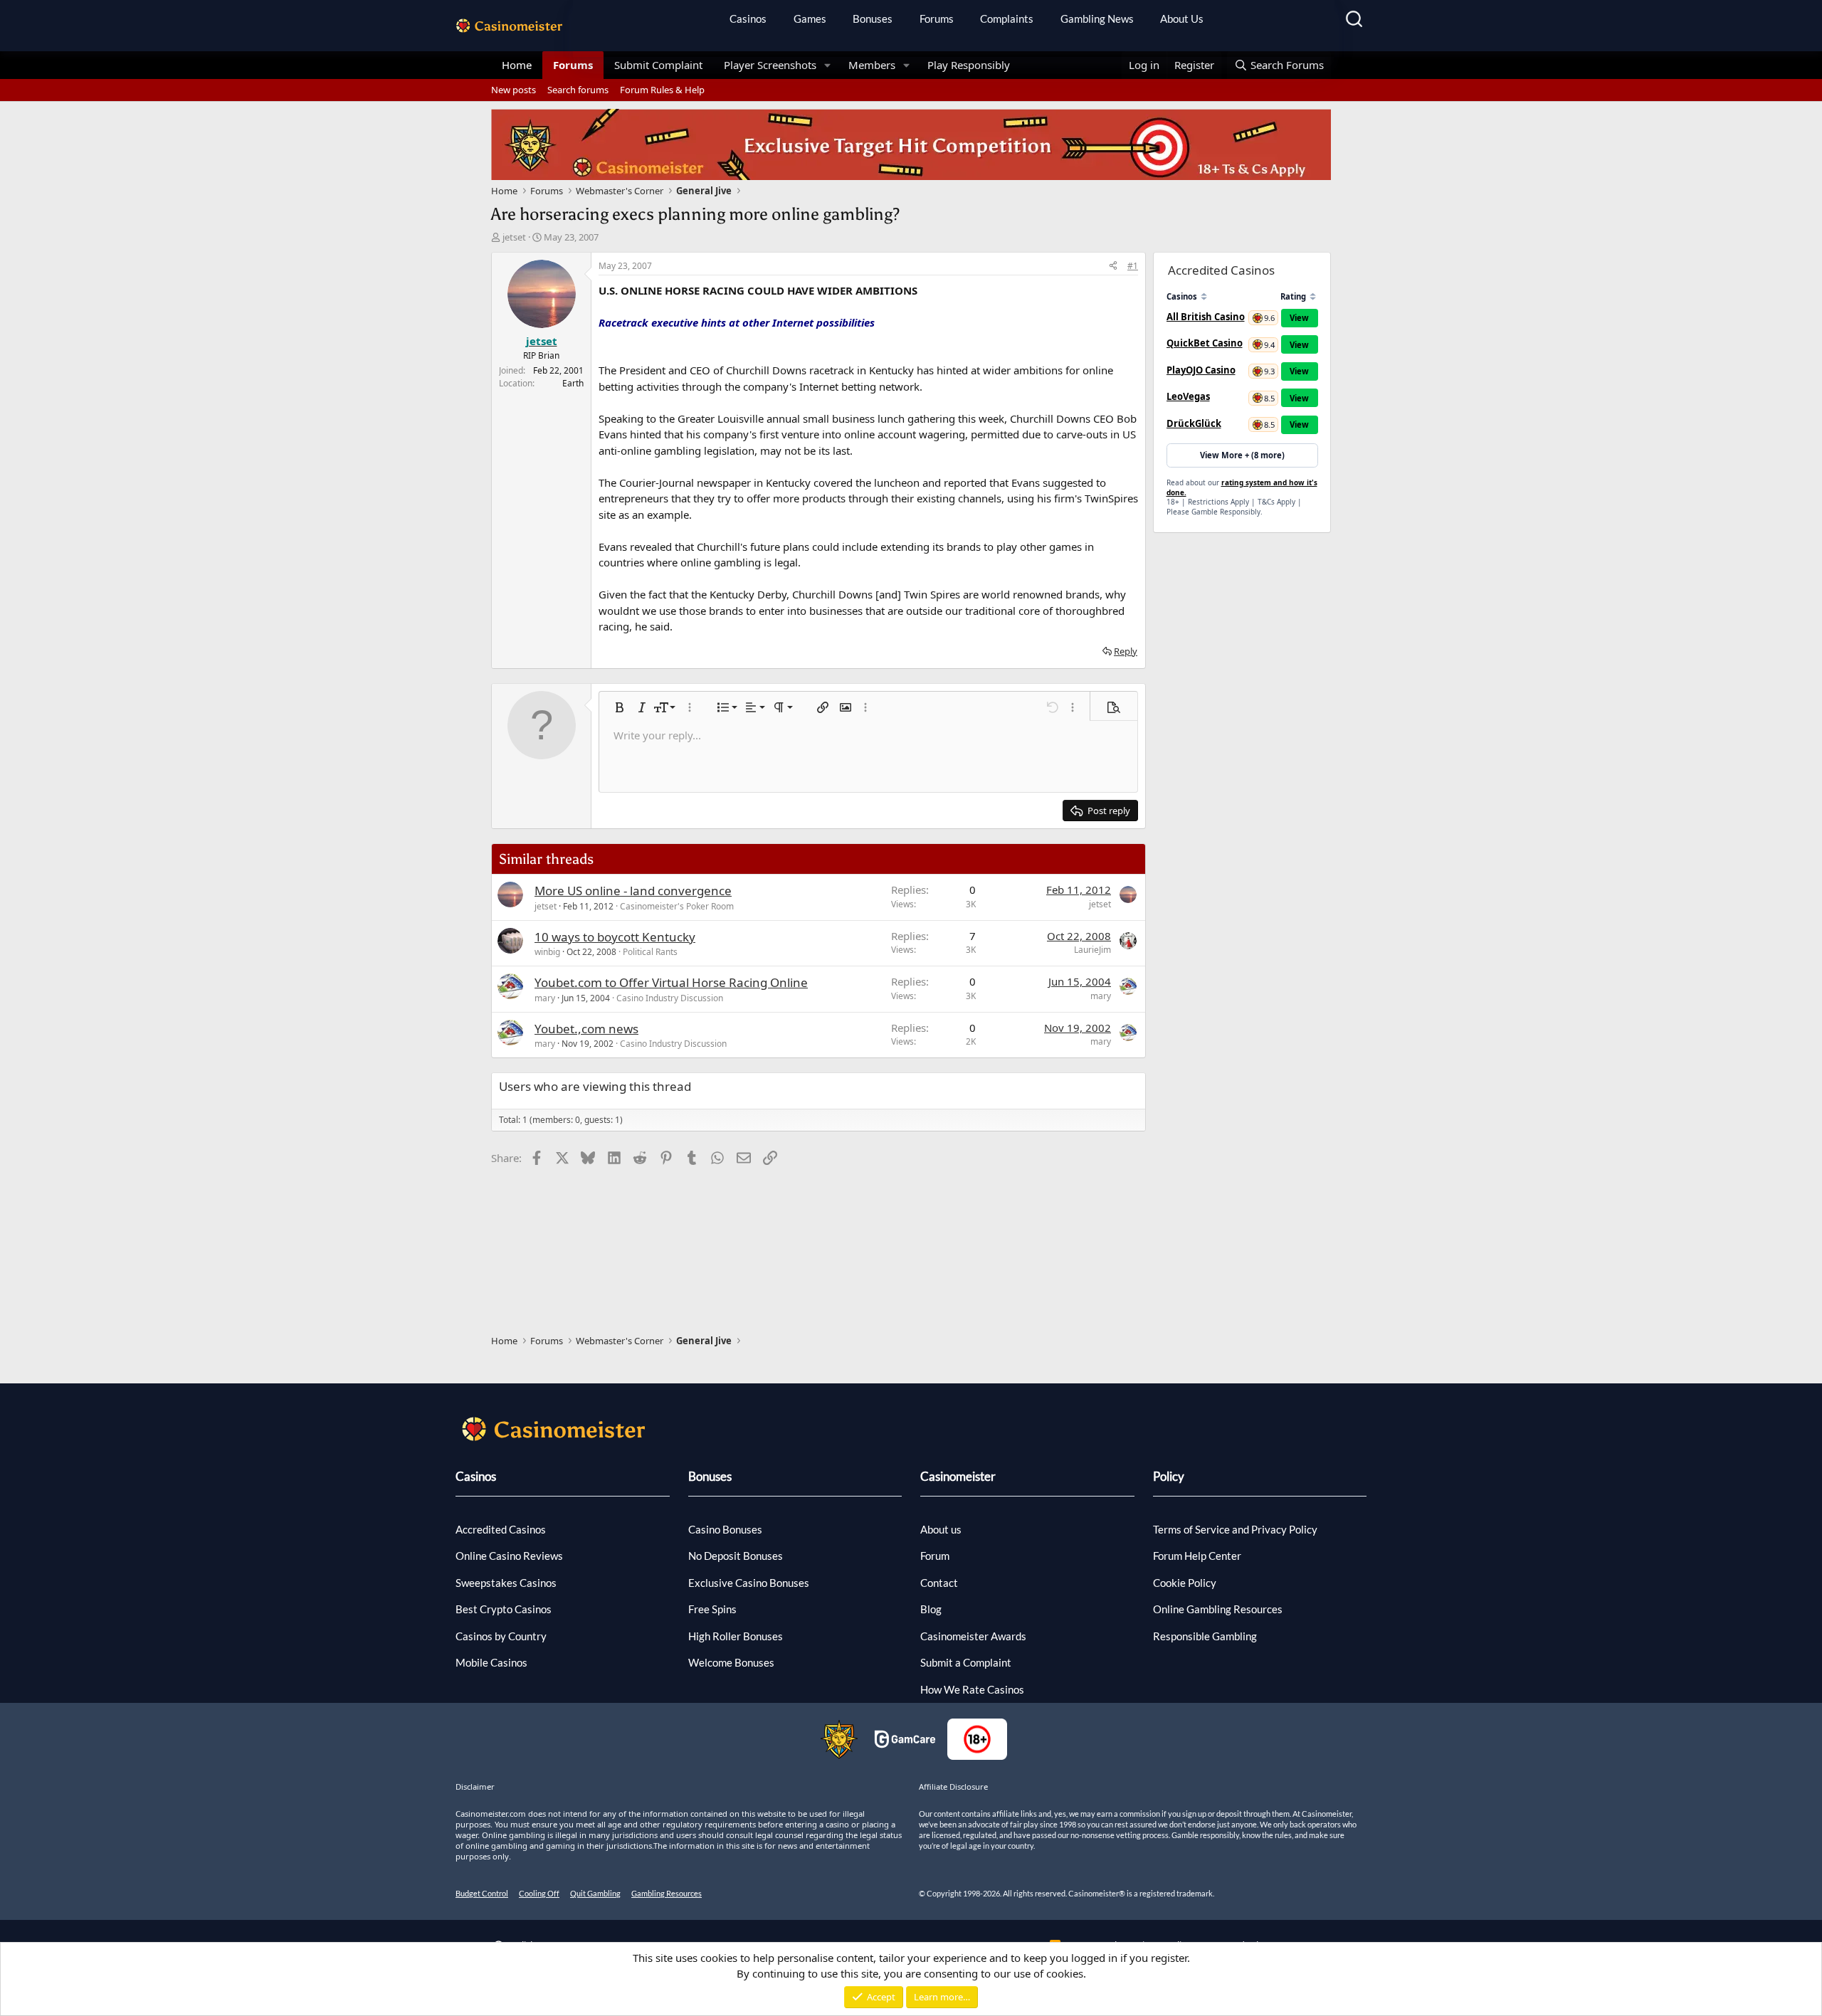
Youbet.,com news (586, 1029)
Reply (1126, 651)
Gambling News (1097, 19)
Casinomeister (958, 1476)
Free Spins (712, 1609)
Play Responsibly (969, 65)
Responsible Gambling (1205, 1636)
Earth (573, 383)
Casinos (748, 19)
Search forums (578, 90)
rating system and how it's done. (1242, 487)
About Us (1182, 19)
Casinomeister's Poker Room (677, 906)
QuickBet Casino (1205, 343)
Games (810, 19)
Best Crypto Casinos (504, 1609)
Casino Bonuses (725, 1529)
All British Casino (1206, 317)
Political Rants (650, 952)
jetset (514, 237)
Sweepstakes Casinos (506, 1583)
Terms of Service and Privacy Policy (1235, 1529)
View (1299, 318)
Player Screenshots (770, 65)
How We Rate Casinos (972, 1689)
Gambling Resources (667, 1893)
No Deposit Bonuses (736, 1556)
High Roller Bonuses (736, 1636)
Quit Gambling (595, 1893)
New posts (514, 90)
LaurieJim (1092, 950)
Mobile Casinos (491, 1662)
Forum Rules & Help (662, 90)
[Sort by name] (1204, 296)
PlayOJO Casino (1201, 370)
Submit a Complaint (966, 1662)
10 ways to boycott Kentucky (615, 937)
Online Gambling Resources (1218, 1609)
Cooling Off (539, 1893)
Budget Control (482, 1893)
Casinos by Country (501, 1636)
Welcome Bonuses (731, 1662)
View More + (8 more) (1242, 455)
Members (872, 65)
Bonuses (873, 19)
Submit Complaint (658, 65)
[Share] (1113, 266)
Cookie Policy (1185, 1583)
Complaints (1007, 19)
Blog (931, 1609)
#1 (1133, 266)
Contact (939, 1583)
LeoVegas (1188, 396)
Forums (937, 19)
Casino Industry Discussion (670, 998)
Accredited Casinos (501, 1529)
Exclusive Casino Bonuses (749, 1583)
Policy (1169, 1476)
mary (545, 998)
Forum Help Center (1197, 1556)
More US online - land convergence (633, 891)
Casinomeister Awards (973, 1636)
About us (941, 1529)
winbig (547, 952)
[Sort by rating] (1313, 296)
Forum (935, 1556)
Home (517, 65)
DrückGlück (1194, 423)
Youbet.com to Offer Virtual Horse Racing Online (671, 982)
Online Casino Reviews (509, 1556)
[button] (828, 65)
